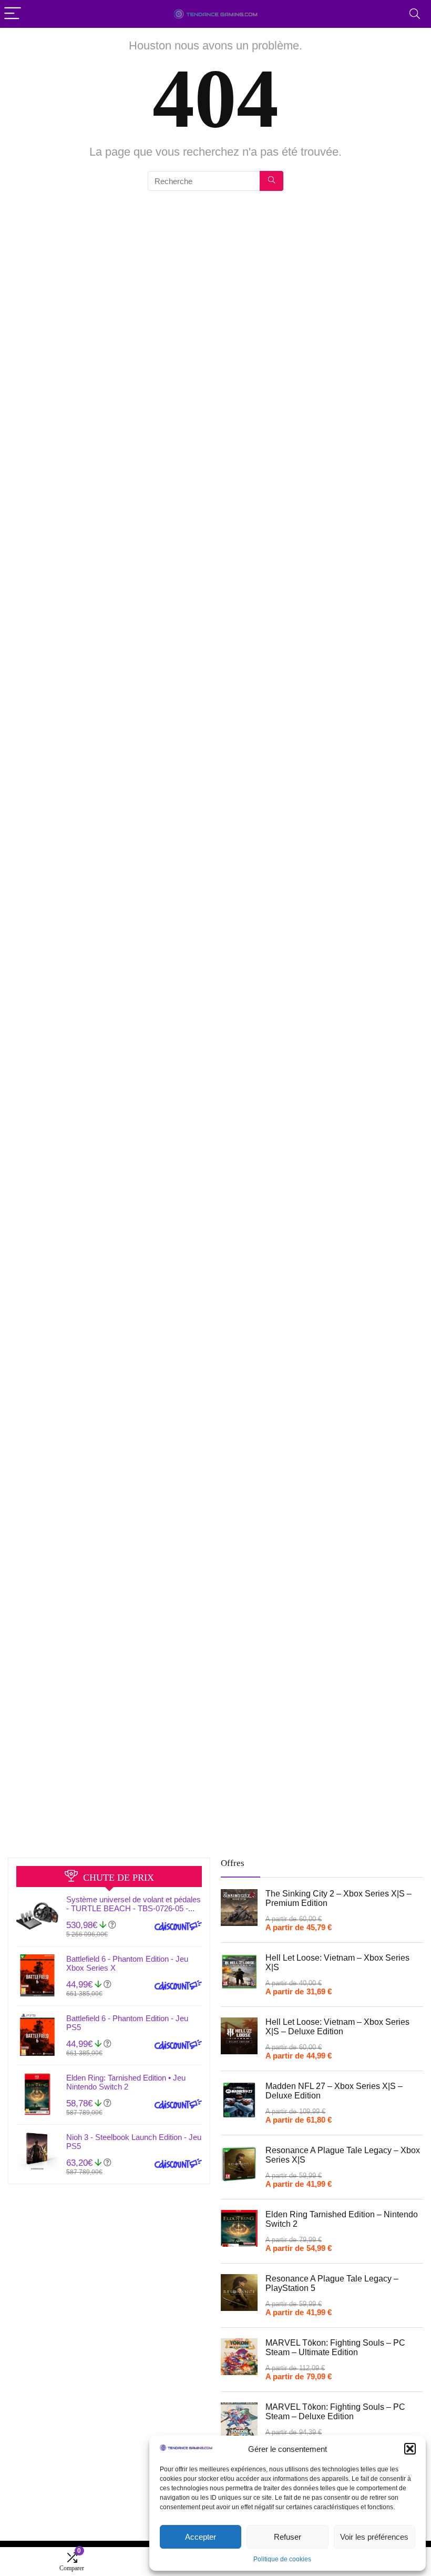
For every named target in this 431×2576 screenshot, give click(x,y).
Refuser (288, 2537)
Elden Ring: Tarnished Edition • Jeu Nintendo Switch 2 (126, 2082)
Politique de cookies (282, 2559)
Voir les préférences (374, 2537)
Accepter (201, 2537)
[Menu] (13, 14)
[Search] (415, 14)
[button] (410, 2449)
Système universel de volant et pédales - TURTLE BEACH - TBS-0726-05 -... (134, 1904)
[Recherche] (271, 181)
